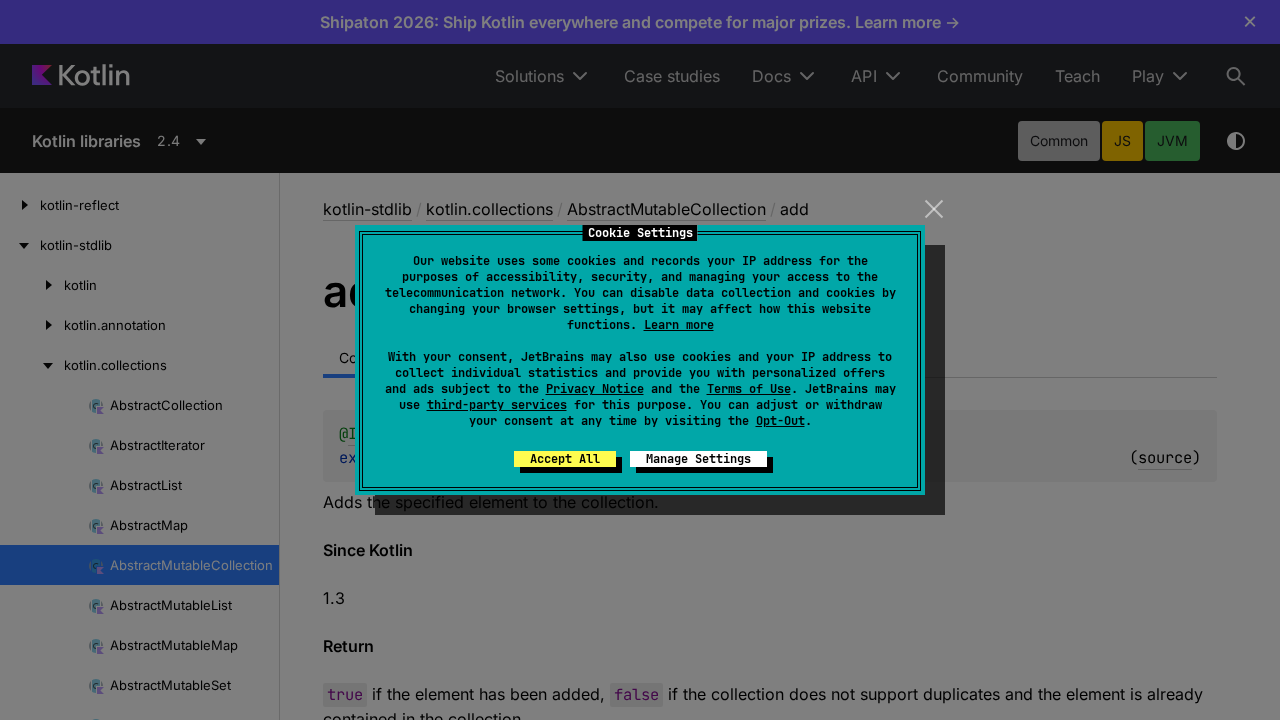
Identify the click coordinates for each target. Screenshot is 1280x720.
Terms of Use (749, 389)
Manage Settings (698, 459)
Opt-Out (780, 421)
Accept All (565, 459)
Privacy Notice (595, 389)
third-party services (497, 405)
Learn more (679, 325)
